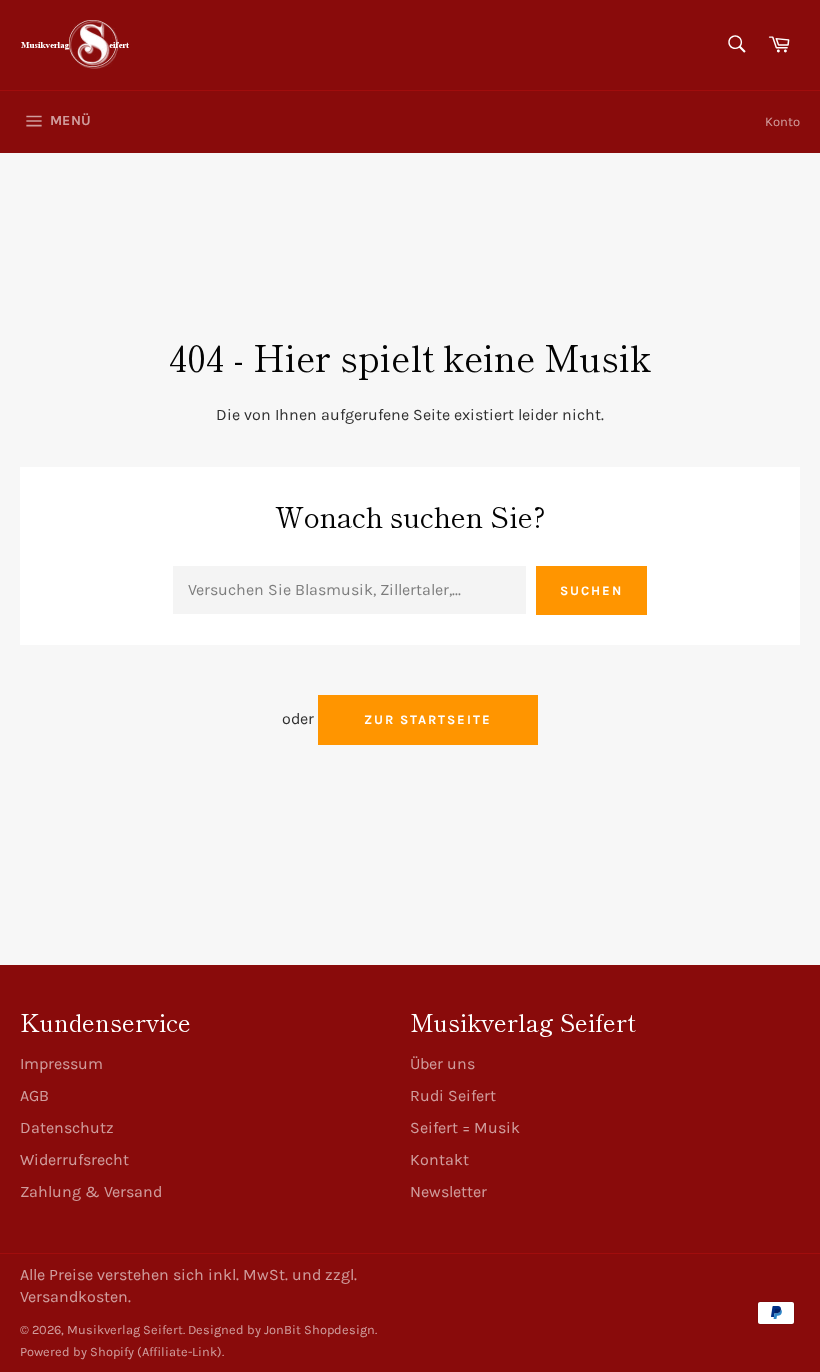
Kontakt (439, 1159)
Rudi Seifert (453, 1095)
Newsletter (448, 1191)
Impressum (61, 1063)
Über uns (442, 1063)
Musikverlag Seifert (125, 1329)
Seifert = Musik (465, 1127)
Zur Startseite (427, 719)
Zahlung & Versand (91, 1191)
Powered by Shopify (77, 1351)
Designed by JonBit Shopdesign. (282, 1329)
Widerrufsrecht (74, 1159)
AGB (34, 1095)
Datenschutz (67, 1127)
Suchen (591, 590)
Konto (782, 121)
